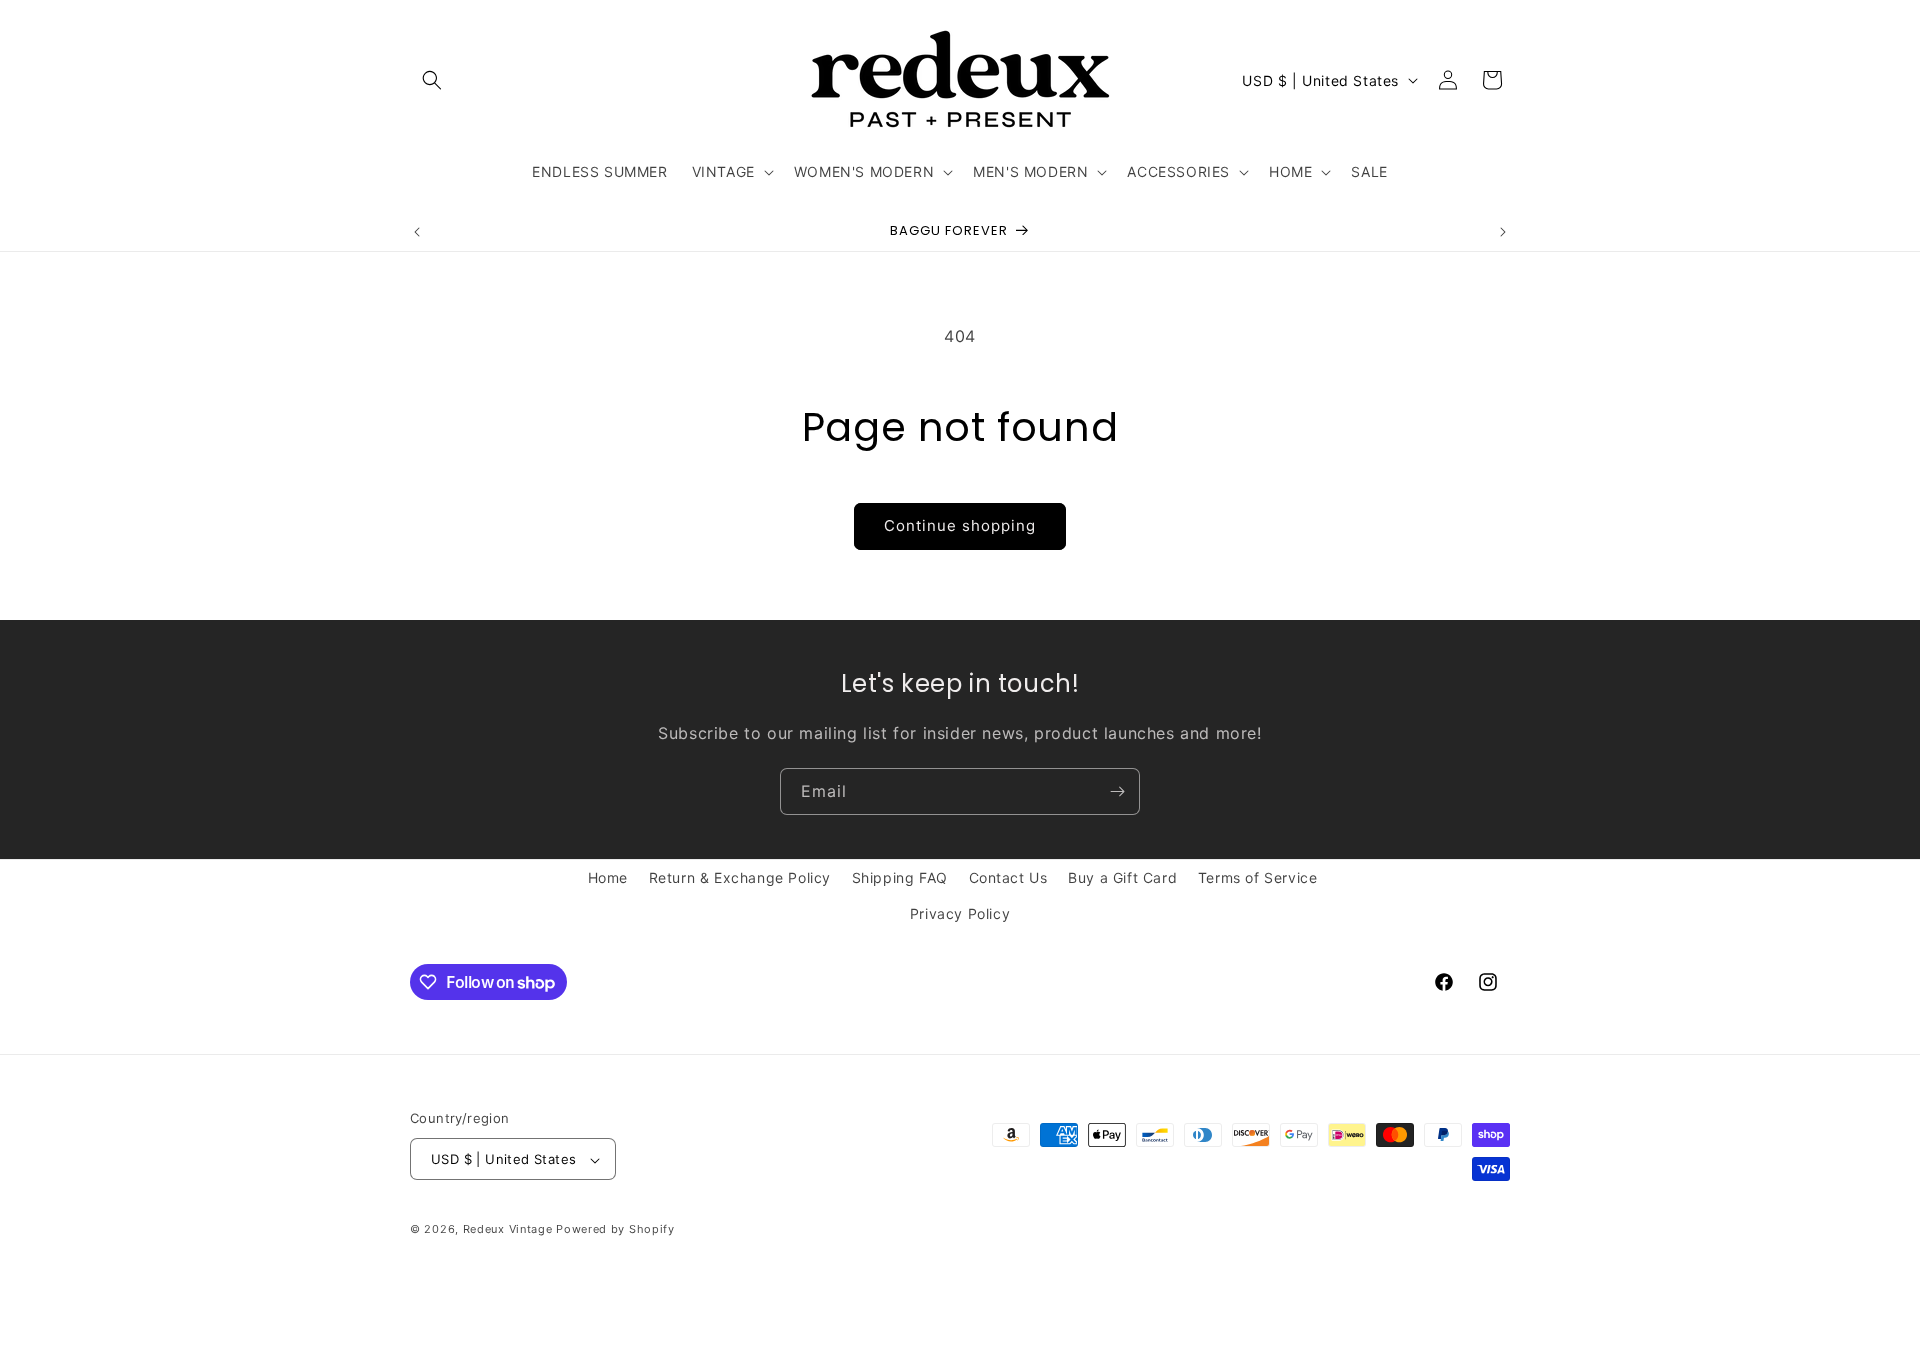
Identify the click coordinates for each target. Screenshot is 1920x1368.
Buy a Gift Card (1122, 877)
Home (608, 877)
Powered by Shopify (615, 1230)
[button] (432, 80)
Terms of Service (1258, 877)
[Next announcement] (1503, 232)
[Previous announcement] (417, 232)
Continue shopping (960, 525)
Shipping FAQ (900, 877)
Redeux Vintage (508, 1230)
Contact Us (1008, 877)
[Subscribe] (1117, 791)
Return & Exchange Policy (740, 877)
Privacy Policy (960, 912)
